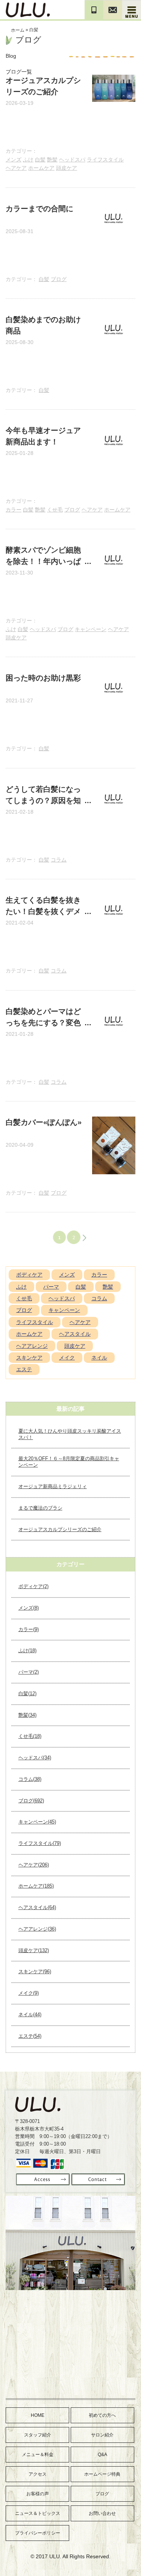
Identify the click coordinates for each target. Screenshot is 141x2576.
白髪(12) (27, 1694)
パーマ (51, 1287)
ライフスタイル (105, 160)
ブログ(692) (31, 1801)
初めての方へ (102, 2415)
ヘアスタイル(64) (37, 1907)
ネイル (99, 1358)
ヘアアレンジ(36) (37, 1929)
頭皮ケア (67, 168)
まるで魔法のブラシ (40, 1508)
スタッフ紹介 (38, 2435)
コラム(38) (30, 1779)
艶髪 (52, 160)
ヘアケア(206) (34, 1865)
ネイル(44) (30, 2015)
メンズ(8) (29, 1608)
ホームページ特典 (102, 2474)
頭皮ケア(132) (34, 1950)
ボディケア (29, 1275)
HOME (38, 2415)
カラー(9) (29, 1629)
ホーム (18, 30)
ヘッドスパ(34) (35, 1758)
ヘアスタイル (75, 1334)
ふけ (28, 160)
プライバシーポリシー (38, 2533)
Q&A (102, 2455)
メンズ (14, 160)
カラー (14, 510)
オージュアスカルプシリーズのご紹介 (60, 1529)
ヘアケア (16, 168)
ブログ (59, 279)
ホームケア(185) (36, 1886)
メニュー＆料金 (38, 2455)
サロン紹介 (102, 2435)
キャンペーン (91, 629)
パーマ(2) (29, 1672)
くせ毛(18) (30, 1736)
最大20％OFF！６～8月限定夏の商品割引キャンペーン (69, 1462)
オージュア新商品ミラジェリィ (53, 1486)
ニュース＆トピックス (38, 2513)
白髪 (40, 160)
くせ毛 (55, 510)
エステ (24, 1369)
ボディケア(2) (33, 1586)
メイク (67, 1358)
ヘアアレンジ (32, 1346)
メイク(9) (29, 1993)
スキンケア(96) (35, 1972)
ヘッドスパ (72, 160)
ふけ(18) (27, 1651)
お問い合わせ (102, 2513)
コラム (59, 860)
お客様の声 (38, 2494)
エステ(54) (30, 2036)
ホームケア (41, 168)
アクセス (38, 2474)
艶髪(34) (27, 1715)
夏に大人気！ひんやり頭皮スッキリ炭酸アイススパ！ (70, 1434)
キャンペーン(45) (37, 1822)
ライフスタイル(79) (40, 1843)
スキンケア (29, 1358)
